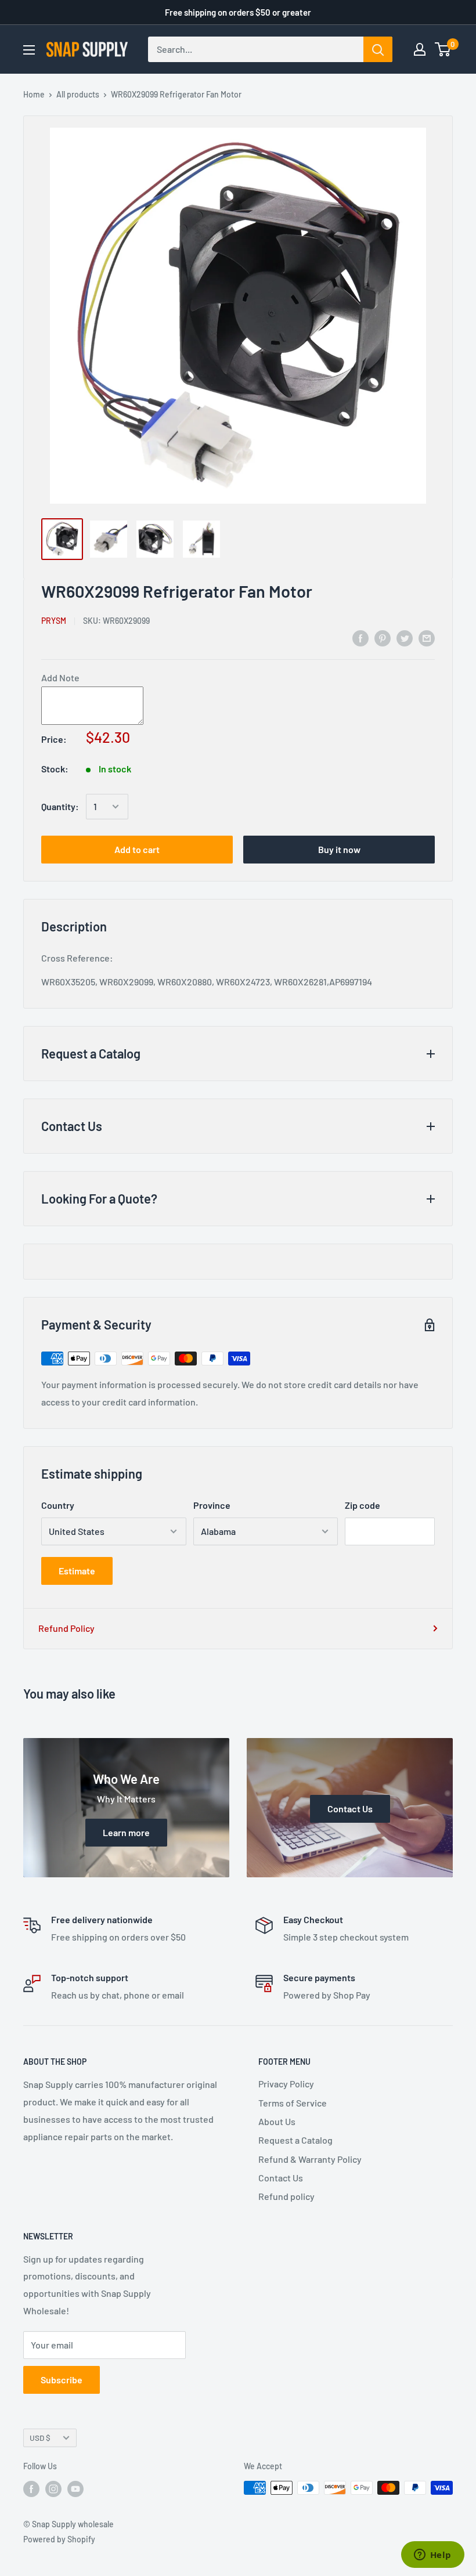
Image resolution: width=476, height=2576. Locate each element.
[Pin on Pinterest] (383, 637)
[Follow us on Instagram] (53, 2489)
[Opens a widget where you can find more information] (432, 2556)
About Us (277, 2121)
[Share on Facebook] (360, 637)
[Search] (378, 49)
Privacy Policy (286, 2084)
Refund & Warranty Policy (310, 2159)
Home (34, 94)
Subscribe (62, 2380)
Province (212, 1505)
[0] (443, 49)
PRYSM (54, 621)
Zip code (363, 1505)
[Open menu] (29, 50)
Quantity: (60, 806)
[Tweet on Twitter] (405, 637)
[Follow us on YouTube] (75, 2489)
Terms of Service (293, 2103)
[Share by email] (427, 637)
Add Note (60, 678)
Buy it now (339, 849)
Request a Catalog (295, 2140)
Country (58, 1505)
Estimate (77, 1571)
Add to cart (137, 849)
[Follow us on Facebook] (31, 2489)
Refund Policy (66, 1628)
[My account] (420, 49)
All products (78, 94)
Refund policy (286, 2196)
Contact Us (281, 2178)
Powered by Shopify (59, 2539)
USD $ (40, 2438)
